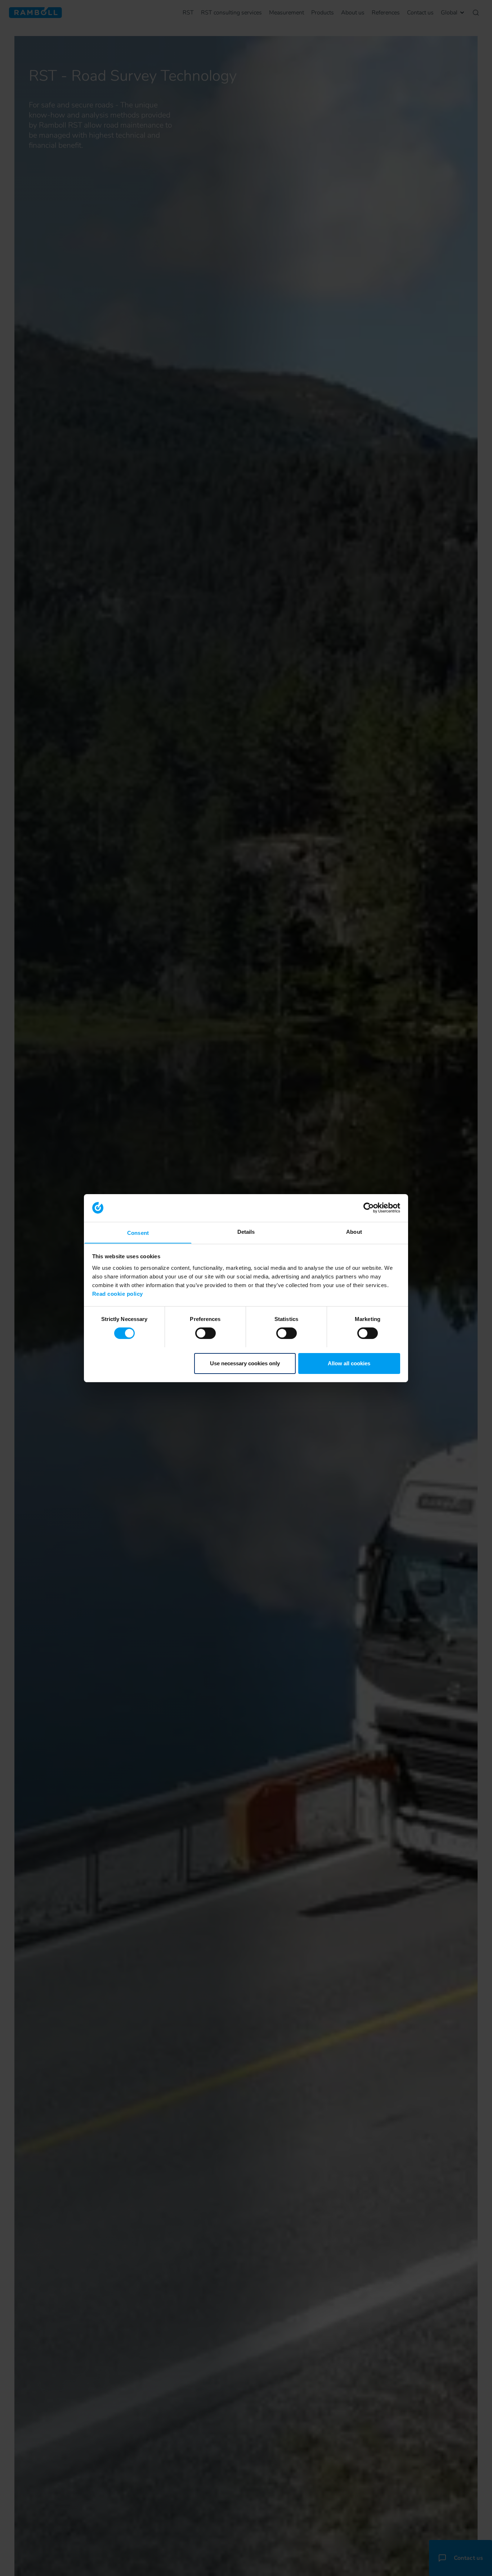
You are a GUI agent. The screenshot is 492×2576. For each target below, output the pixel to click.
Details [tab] (246, 1231)
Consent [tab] (138, 1233)
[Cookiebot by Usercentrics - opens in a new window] (369, 1208)
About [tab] (354, 1231)
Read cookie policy (118, 1293)
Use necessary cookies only (245, 1363)
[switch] (205, 1333)
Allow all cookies (349, 1363)
